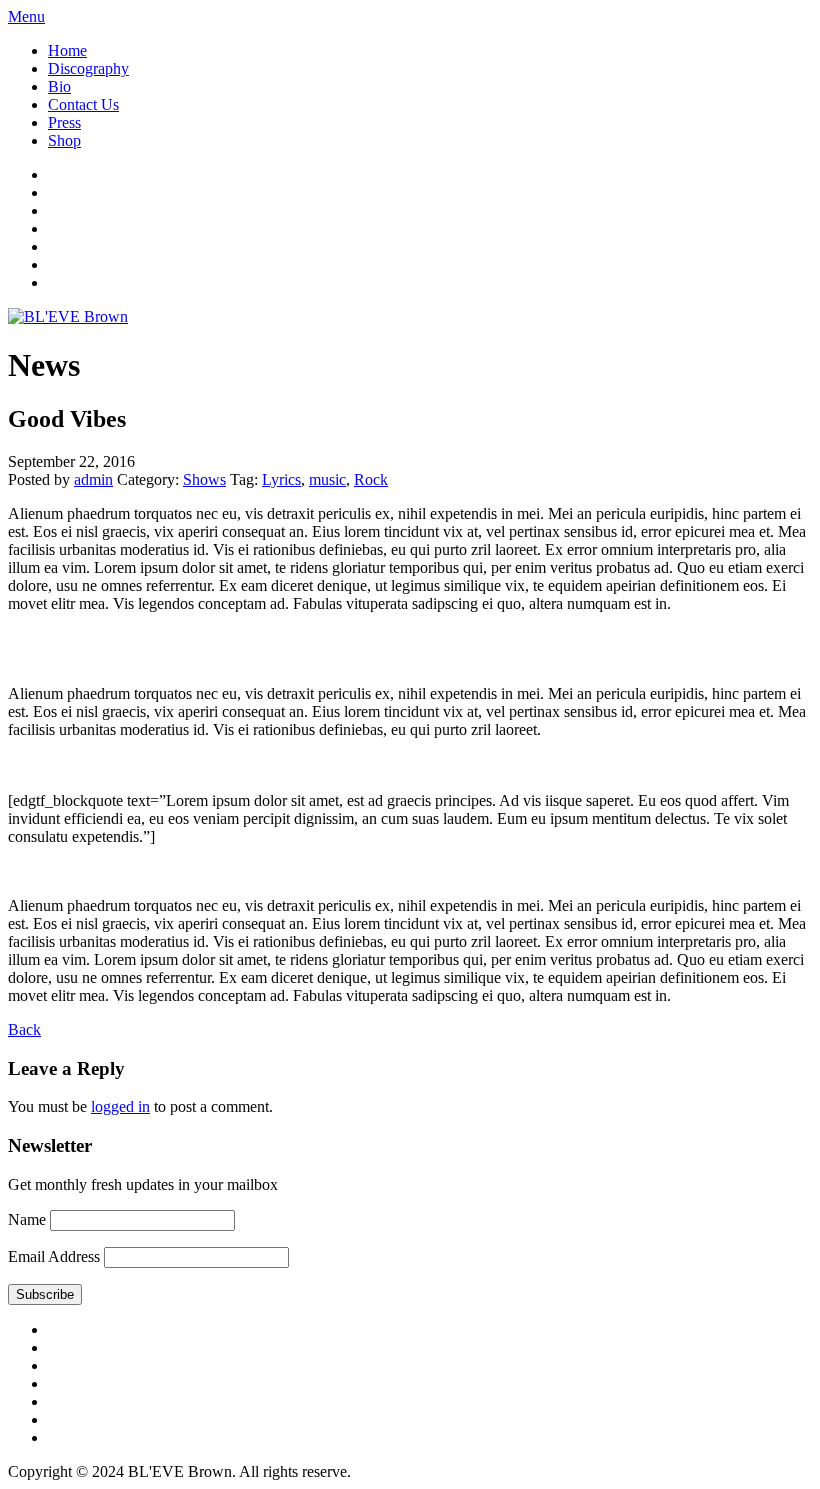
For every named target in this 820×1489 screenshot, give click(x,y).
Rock (371, 479)
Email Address (54, 1256)
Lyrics (281, 479)
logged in (120, 1106)
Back (24, 1029)
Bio (59, 86)
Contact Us (83, 104)
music (327, 479)
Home (67, 50)
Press (64, 122)
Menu (26, 16)
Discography (88, 68)
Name (27, 1219)
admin (93, 479)
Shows (204, 479)
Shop (64, 140)
